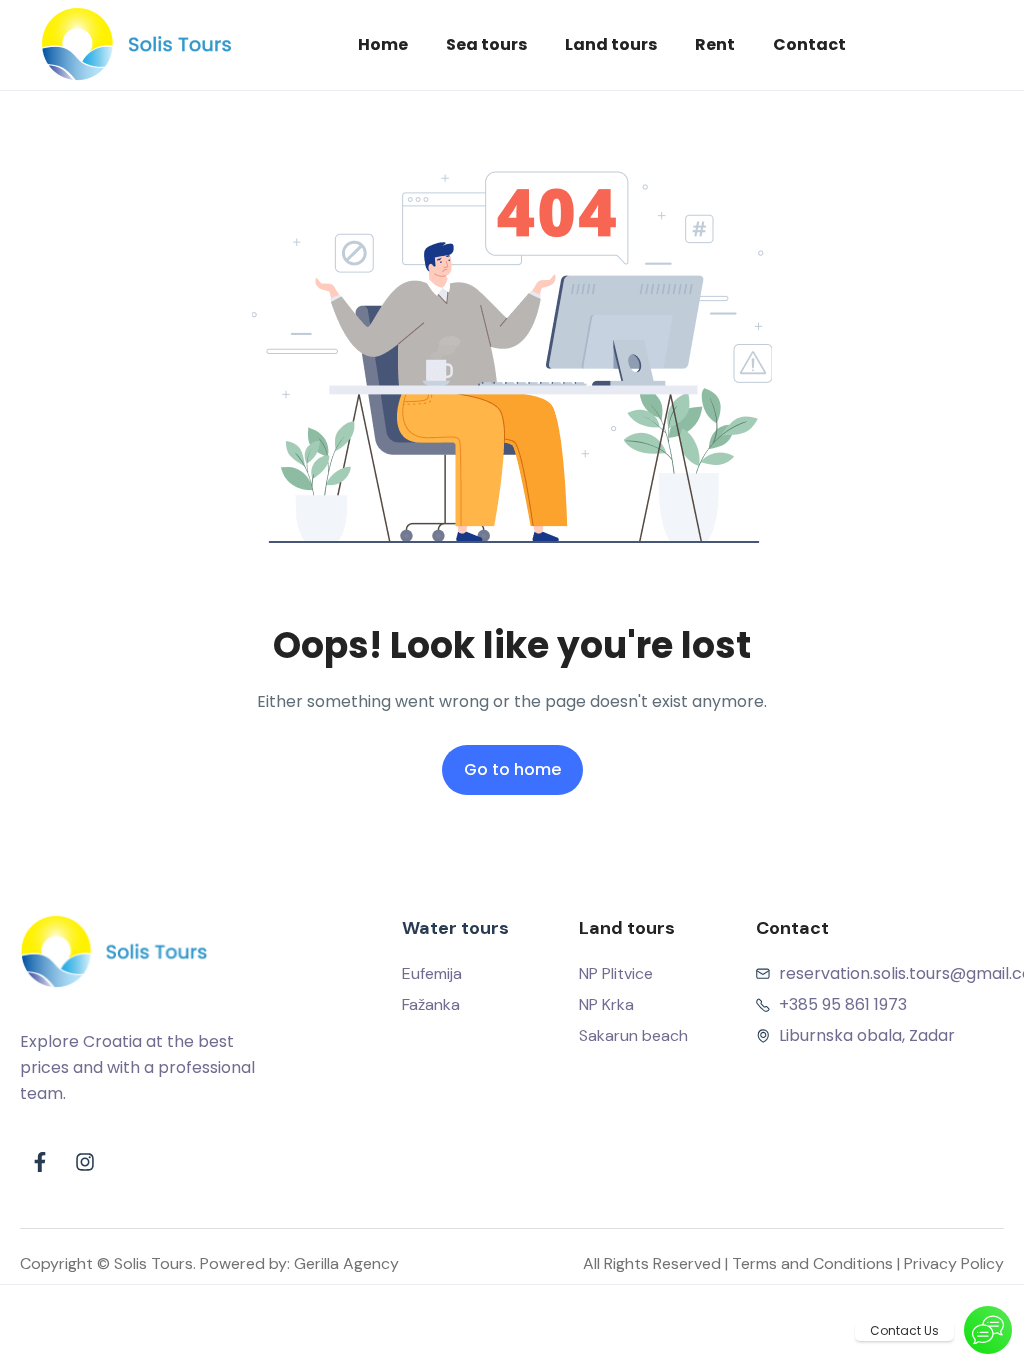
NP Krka (606, 1004)
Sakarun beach (633, 1035)
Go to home (512, 769)
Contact (809, 44)
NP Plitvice (616, 973)
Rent (715, 44)
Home (383, 44)
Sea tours (486, 44)
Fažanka (431, 1004)
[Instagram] (85, 1162)
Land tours (611, 44)
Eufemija (432, 973)
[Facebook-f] (40, 1162)
